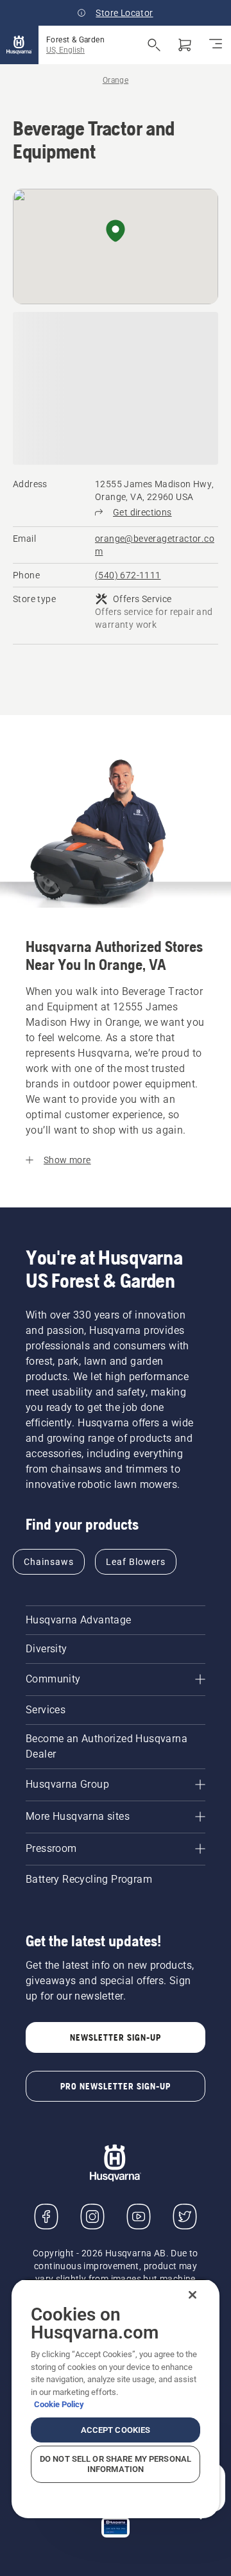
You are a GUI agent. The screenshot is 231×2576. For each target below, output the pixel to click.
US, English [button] (65, 50)
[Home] (19, 45)
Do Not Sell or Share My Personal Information (116, 2464)
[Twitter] (185, 2217)
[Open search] (154, 45)
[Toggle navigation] (216, 45)
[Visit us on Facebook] (46, 2217)
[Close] (193, 2295)
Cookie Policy (59, 2404)
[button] (116, 232)
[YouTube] (139, 2217)
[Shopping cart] (185, 45)
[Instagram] (92, 2217)
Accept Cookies (116, 2430)
